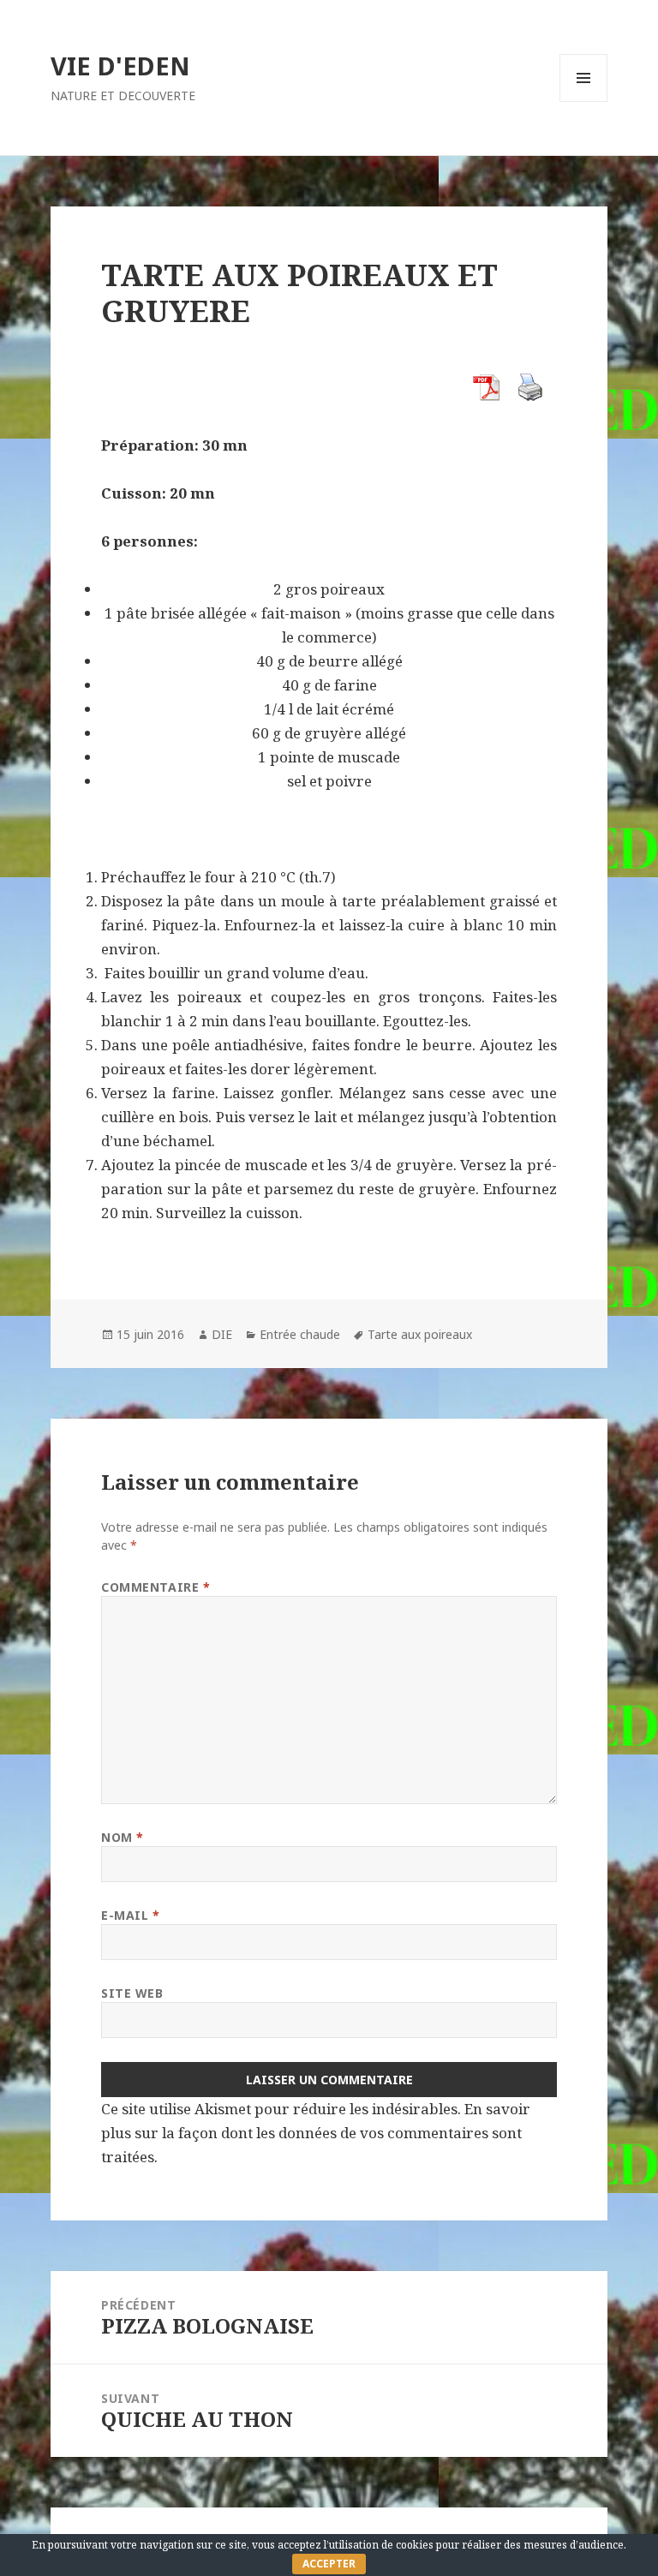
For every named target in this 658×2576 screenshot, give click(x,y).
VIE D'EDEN (120, 66)
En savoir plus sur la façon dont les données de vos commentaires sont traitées (316, 2133)
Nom (123, 1837)
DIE (222, 1334)
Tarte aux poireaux (420, 1334)
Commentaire (156, 1587)
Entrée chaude (300, 1334)
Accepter (329, 2564)
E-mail (130, 1915)
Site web (132, 1993)
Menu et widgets (584, 102)
